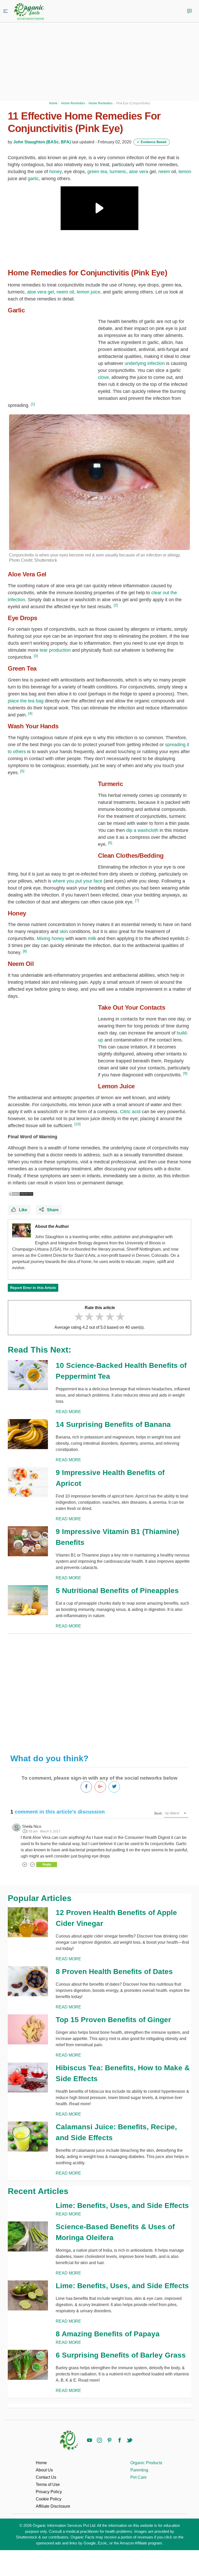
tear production (55, 650)
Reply (47, 1865)
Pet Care (138, 2477)
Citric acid (130, 1112)
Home (41, 2463)
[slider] (99, 1317)
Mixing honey (51, 938)
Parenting (139, 2470)
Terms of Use (48, 2485)
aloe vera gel (41, 292)
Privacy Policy (49, 2492)
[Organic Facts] (29, 12)
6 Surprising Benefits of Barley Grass (121, 2355)
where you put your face (77, 881)
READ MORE (68, 1412)
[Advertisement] (99, 1690)
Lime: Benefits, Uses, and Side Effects (122, 2206)
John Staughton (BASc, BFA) (42, 142)
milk (92, 938)
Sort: (158, 1813)
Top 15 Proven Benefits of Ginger (113, 2020)
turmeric (118, 172)
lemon (185, 172)
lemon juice (88, 292)
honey (55, 172)
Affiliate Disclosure (53, 2506)
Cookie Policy (49, 2499)
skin (64, 931)
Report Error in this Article (33, 1288)
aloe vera (139, 172)
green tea (97, 172)
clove (103, 377)
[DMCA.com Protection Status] (21, 1194)
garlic (33, 179)
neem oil (65, 292)
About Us (44, 2470)
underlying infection (145, 363)
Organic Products (146, 2463)
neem (164, 172)
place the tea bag (26, 701)
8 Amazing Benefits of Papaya (108, 2334)
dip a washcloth (142, 830)
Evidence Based (152, 142)
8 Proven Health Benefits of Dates (114, 1972)
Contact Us (46, 2477)
